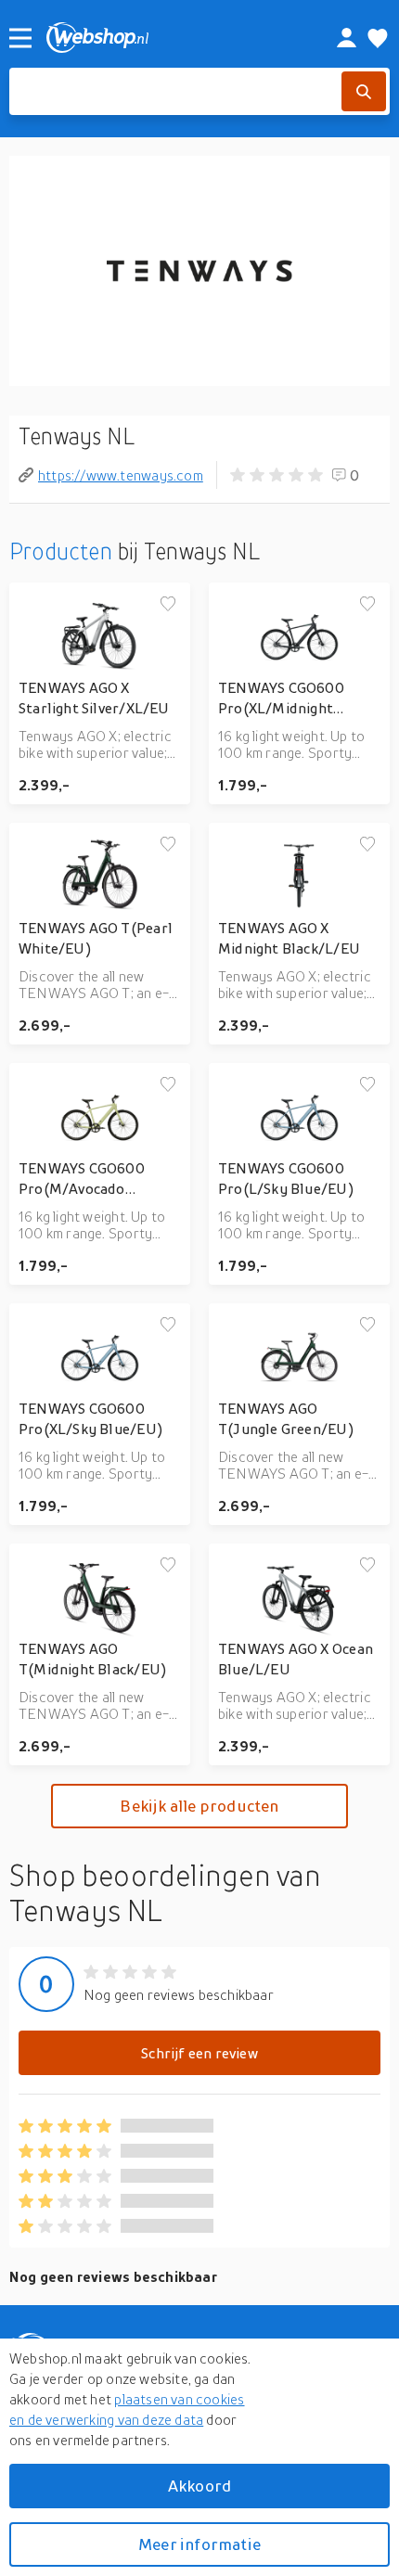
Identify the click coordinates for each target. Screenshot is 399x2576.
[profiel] (347, 38)
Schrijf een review (199, 2053)
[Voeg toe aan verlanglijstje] (168, 605)
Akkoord (199, 2486)
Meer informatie (199, 2544)
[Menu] (20, 38)
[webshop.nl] (171, 38)
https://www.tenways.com (121, 475)
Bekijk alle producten (199, 1806)
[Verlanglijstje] (378, 38)
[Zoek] (364, 91)
